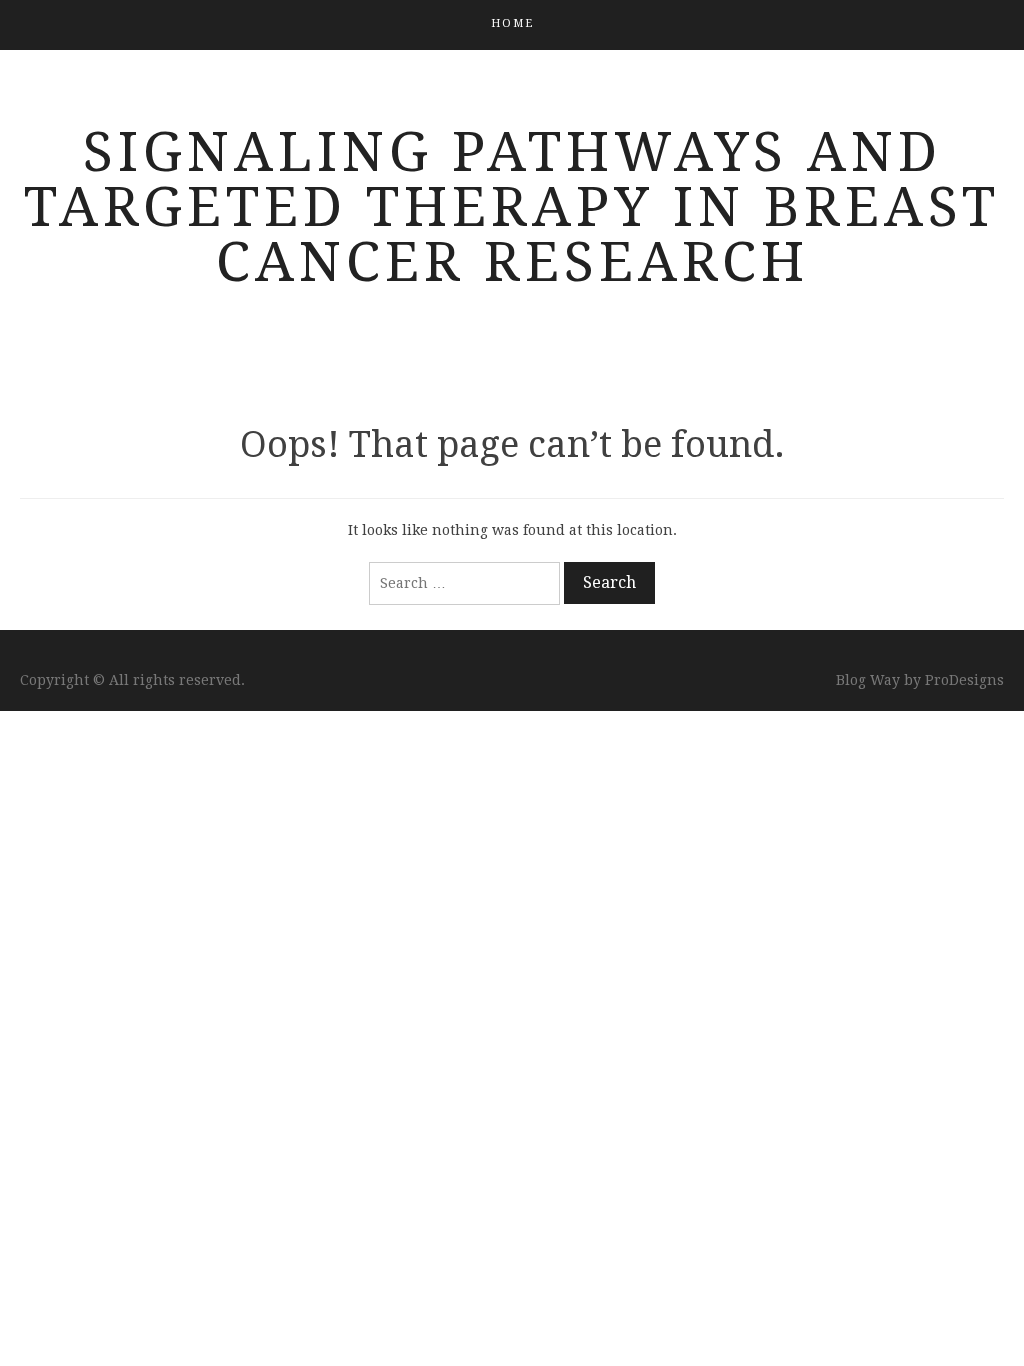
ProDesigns (964, 680)
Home (512, 23)
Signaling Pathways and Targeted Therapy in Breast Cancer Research (512, 207)
